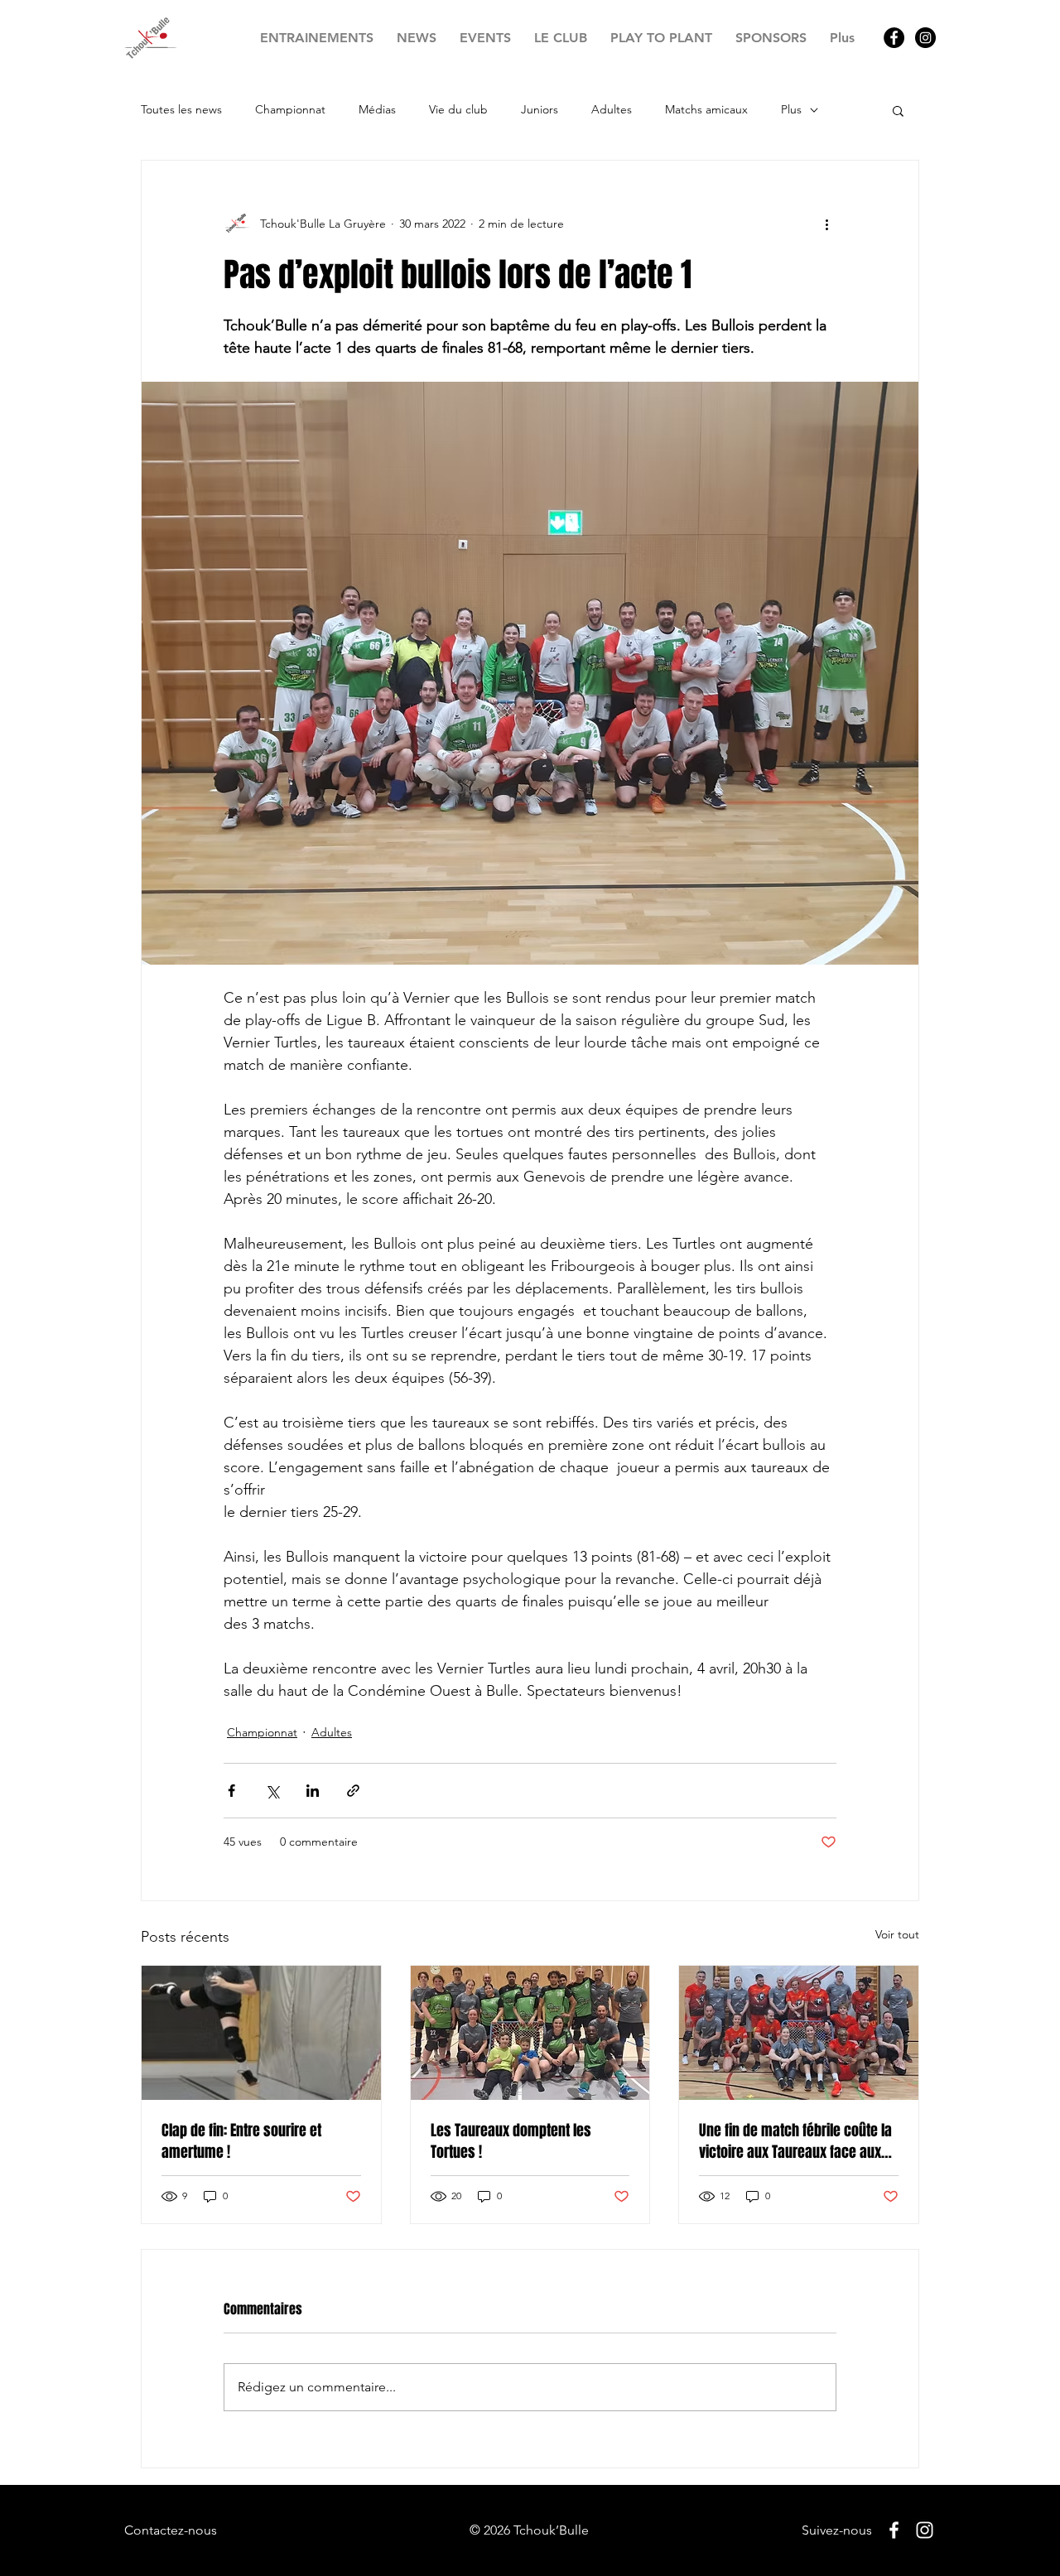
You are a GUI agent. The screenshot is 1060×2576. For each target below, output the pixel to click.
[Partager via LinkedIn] (313, 1791)
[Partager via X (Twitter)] (272, 1791)
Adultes (612, 109)
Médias (377, 109)
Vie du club (458, 109)
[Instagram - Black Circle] (925, 38)
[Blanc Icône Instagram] (925, 2530)
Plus (791, 109)
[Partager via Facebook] (231, 1791)
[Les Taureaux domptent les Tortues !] (530, 2033)
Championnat (290, 109)
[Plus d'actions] (826, 224)
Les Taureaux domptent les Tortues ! (511, 2141)
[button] (898, 110)
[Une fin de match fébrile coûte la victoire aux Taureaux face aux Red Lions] (799, 2033)
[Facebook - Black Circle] (894, 38)
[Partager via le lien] (353, 1791)
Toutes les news (181, 109)
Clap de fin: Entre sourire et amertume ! (241, 2141)
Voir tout (897, 1934)
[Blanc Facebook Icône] (894, 2530)
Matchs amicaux (706, 109)
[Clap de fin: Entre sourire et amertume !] (261, 2033)
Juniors (540, 109)
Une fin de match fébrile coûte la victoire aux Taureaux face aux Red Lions (795, 2141)
